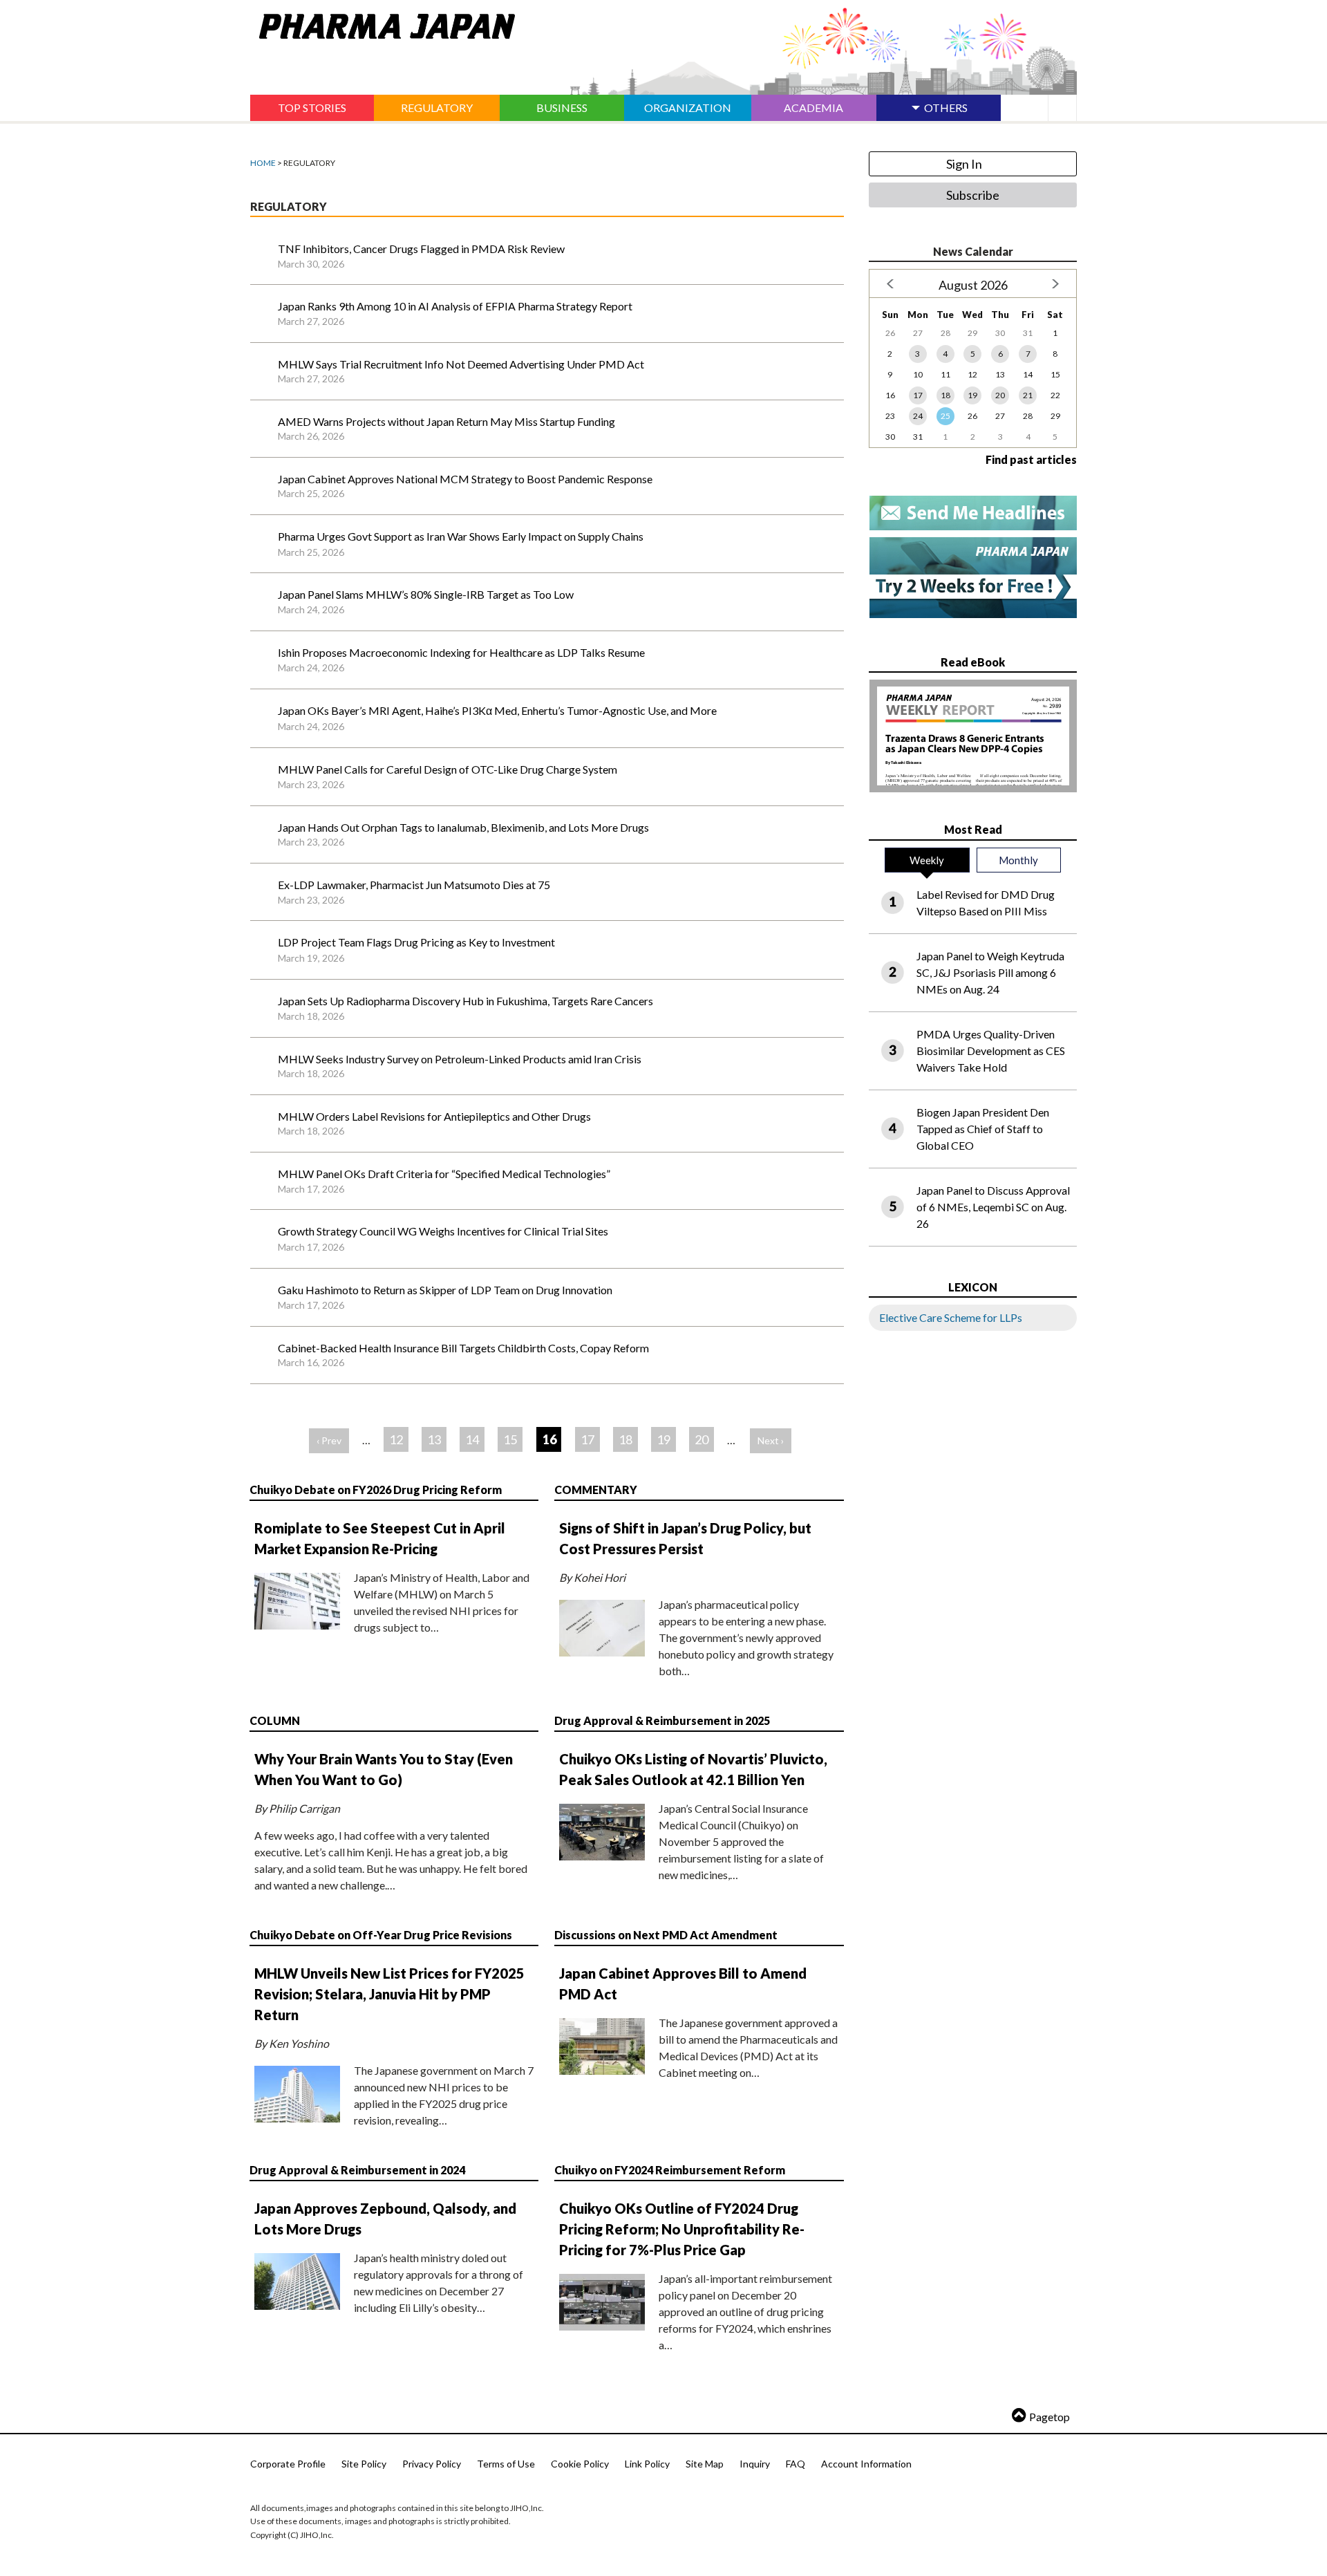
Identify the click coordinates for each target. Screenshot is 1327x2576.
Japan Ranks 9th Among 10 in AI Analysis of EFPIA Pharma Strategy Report (455, 306)
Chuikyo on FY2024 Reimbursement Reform (670, 2170)
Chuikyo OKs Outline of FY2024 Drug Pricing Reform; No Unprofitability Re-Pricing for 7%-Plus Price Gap (682, 2229)
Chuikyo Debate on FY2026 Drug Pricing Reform (376, 1490)
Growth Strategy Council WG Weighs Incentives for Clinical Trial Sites (443, 1231)
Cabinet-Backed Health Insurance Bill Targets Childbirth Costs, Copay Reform (463, 1348)
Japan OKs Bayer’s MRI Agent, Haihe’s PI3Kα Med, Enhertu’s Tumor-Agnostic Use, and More (497, 710)
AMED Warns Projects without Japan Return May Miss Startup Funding (446, 421)
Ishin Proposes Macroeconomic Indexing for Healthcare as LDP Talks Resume (461, 652)
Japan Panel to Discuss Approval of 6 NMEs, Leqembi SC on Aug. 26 (993, 1207)
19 (663, 1439)
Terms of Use (506, 2464)
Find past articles (1031, 459)
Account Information (866, 2464)
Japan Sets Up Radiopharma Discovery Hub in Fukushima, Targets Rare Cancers (465, 1001)
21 (1028, 395)
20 (702, 1439)
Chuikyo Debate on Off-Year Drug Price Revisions (381, 1935)
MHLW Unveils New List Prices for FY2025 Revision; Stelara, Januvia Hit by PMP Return (389, 1994)
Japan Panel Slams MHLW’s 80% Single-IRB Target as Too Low (426, 594)
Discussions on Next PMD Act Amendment (666, 1935)
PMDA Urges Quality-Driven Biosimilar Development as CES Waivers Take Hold (991, 1051)
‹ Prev (329, 1440)
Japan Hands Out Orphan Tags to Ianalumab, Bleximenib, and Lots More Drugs (463, 827)
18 (625, 1439)
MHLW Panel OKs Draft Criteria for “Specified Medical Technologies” (444, 1174)
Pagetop (1050, 2417)
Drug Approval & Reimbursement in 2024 (357, 2170)
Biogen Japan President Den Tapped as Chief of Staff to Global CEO (983, 1129)
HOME (263, 163)
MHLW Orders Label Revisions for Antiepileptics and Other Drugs (434, 1116)
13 (434, 1439)
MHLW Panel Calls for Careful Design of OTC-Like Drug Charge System (448, 769)
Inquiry (755, 2464)
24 (918, 416)
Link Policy (647, 2464)
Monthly (1018, 860)
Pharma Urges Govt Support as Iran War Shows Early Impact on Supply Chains (461, 536)
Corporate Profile (288, 2464)
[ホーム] (383, 24)
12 (396, 1439)
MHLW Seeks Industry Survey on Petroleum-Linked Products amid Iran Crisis (460, 1059)
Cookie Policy (580, 2464)
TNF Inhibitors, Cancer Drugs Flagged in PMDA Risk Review (421, 249)
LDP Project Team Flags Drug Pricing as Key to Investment (416, 942)
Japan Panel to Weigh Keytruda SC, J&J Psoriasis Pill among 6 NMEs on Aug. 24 (990, 972)
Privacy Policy (432, 2464)
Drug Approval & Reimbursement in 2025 (662, 1720)
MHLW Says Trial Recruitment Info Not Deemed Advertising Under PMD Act (461, 364)
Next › (771, 1440)
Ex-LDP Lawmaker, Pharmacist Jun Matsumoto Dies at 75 (414, 885)
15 (510, 1439)
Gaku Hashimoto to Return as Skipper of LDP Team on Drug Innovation (445, 1290)
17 (587, 1439)
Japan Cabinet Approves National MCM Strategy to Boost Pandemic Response (465, 479)
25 (945, 416)
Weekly (927, 860)
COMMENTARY (596, 1490)
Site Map (705, 2464)
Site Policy (364, 2464)
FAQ (796, 2464)
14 (472, 1439)
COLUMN (275, 1720)
